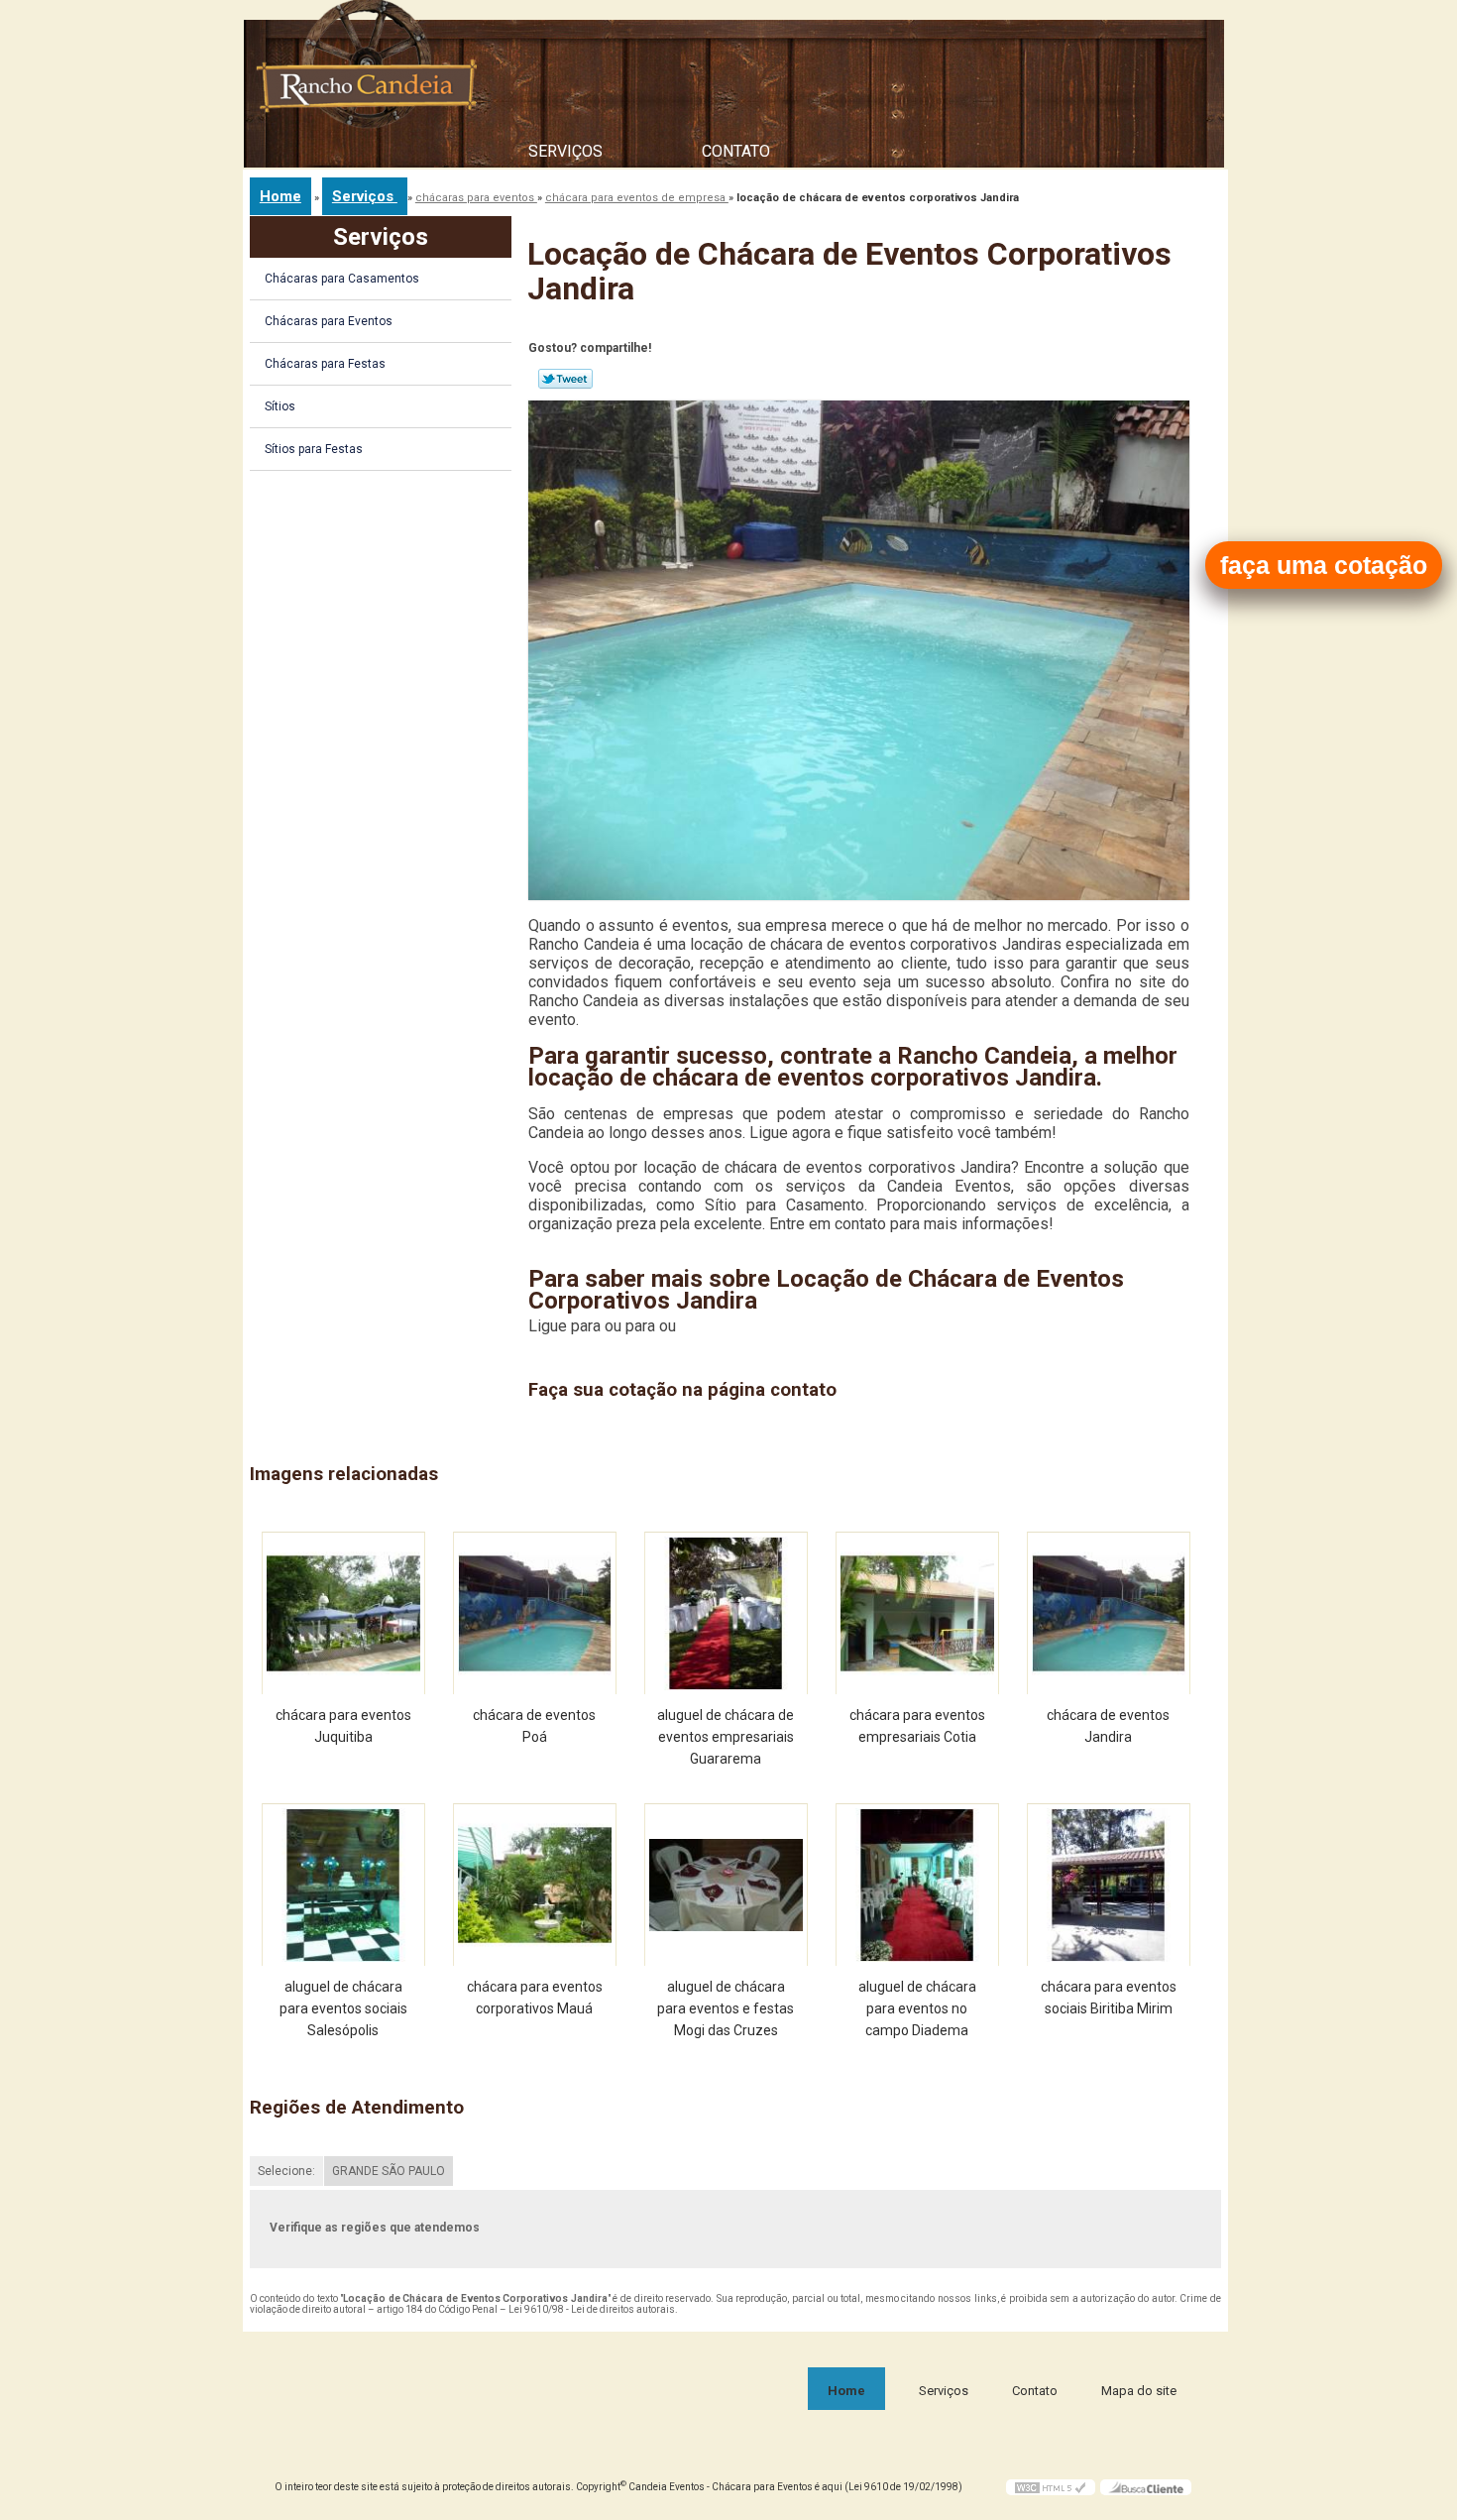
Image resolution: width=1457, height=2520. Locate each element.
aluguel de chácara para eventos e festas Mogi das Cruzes (726, 2008)
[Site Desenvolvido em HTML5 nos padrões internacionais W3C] (1051, 2487)
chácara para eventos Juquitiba (343, 1726)
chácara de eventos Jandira (1108, 1726)
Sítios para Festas (314, 449)
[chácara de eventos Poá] (535, 1613)
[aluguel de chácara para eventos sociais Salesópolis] (343, 1885)
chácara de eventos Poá (534, 1726)
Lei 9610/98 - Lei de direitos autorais (592, 2309)
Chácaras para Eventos (329, 321)
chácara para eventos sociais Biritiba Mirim (1109, 1998)
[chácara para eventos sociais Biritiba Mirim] (1109, 1885)
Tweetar (565, 379)
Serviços (565, 151)
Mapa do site (1139, 2391)
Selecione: (286, 2171)
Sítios (280, 406)
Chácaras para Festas (325, 364)
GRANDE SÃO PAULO (389, 2171)
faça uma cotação (1324, 565)
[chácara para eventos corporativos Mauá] (535, 1885)
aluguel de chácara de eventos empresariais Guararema (726, 1737)
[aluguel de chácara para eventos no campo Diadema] (917, 1885)
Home (846, 2391)
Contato (736, 151)
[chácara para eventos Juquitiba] (343, 1613)
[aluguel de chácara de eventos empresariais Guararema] (726, 1613)
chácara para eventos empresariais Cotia (917, 1726)
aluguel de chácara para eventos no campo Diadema (917, 2008)
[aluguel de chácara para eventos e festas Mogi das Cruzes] (726, 1885)
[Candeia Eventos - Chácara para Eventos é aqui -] (368, 95)
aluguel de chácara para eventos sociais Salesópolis (343, 2008)
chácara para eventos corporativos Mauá (535, 1998)
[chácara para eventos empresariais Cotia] (917, 1613)
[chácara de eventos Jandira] (1109, 1613)
